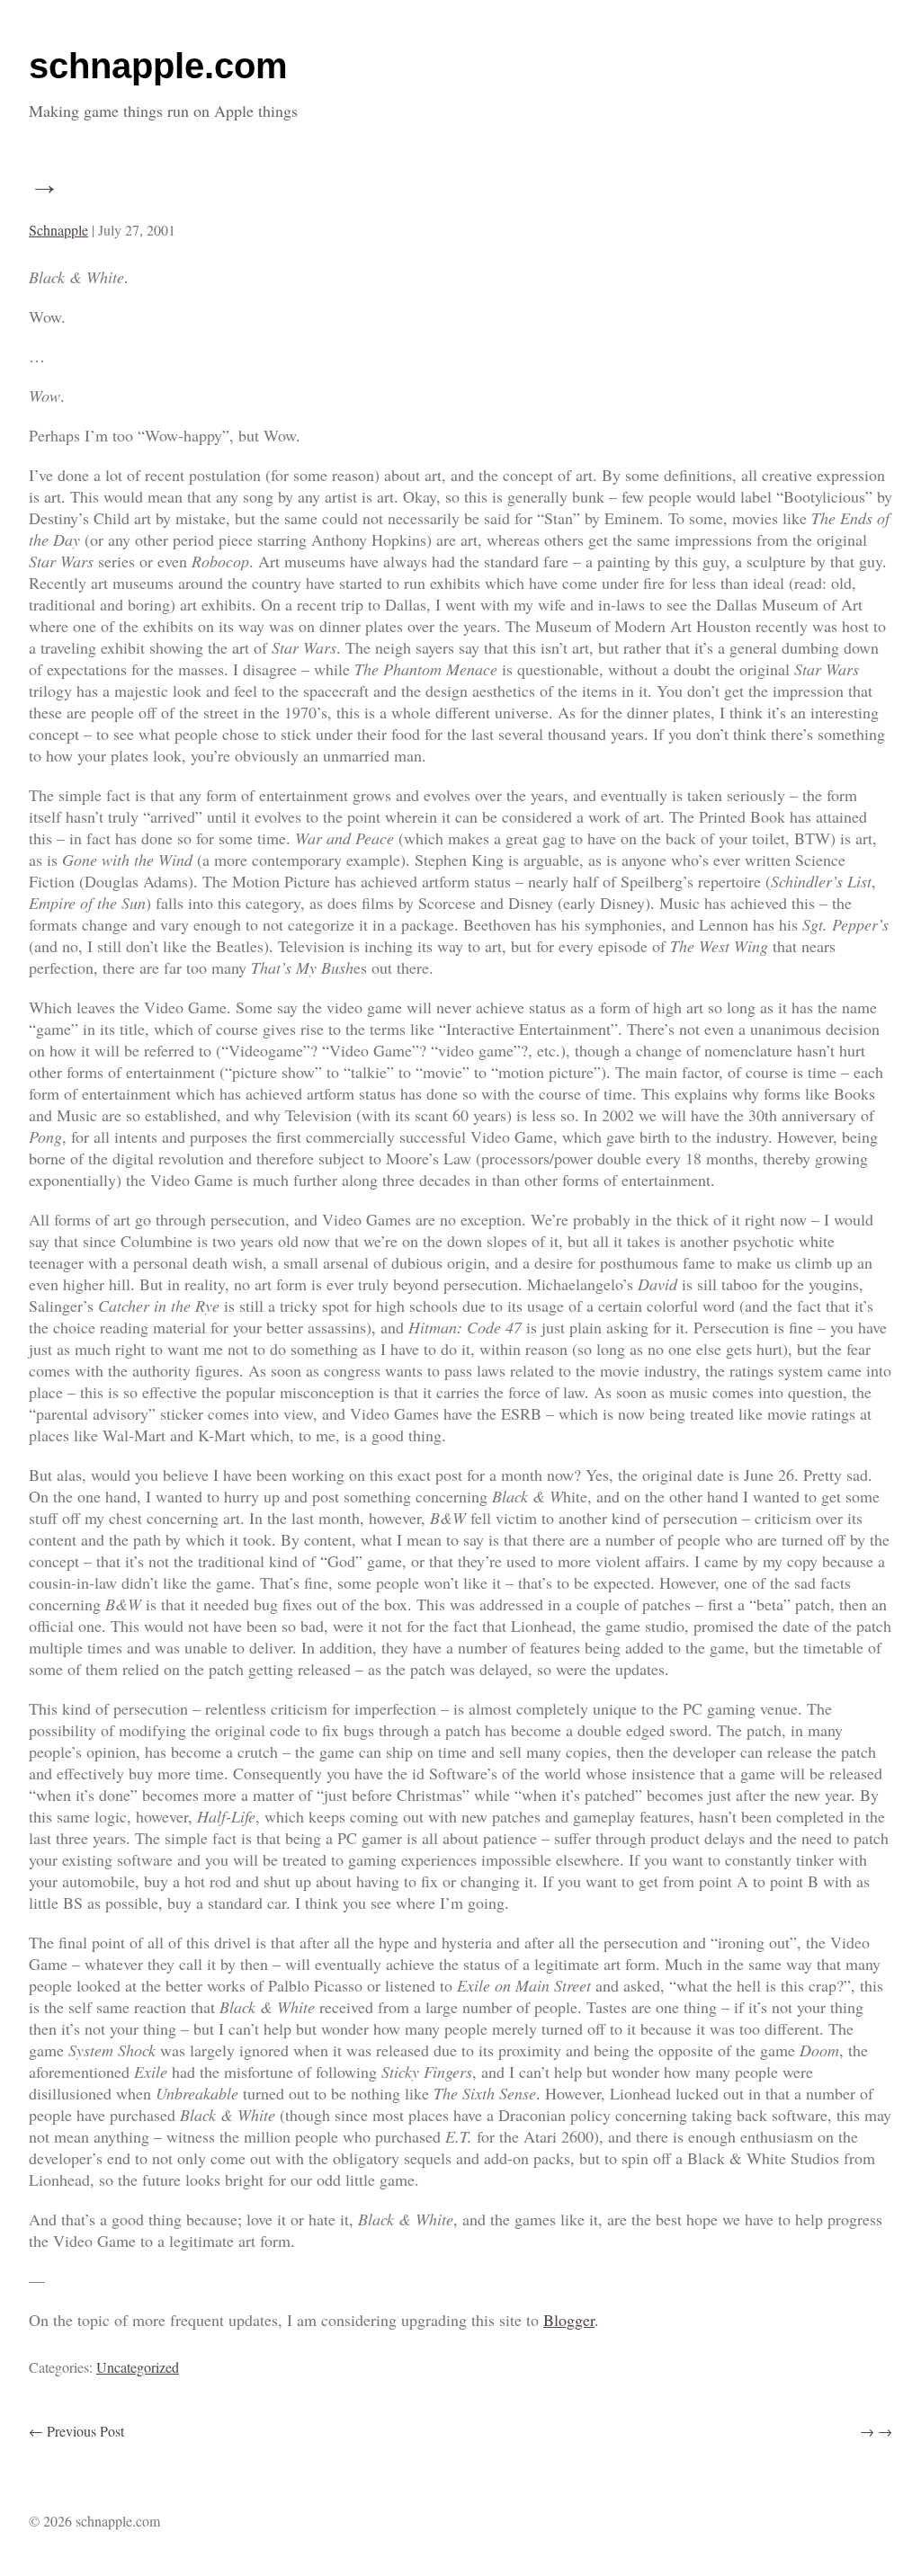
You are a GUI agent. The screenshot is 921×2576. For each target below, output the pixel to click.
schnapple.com (158, 66)
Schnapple (58, 230)
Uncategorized (138, 2367)
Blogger (569, 2320)
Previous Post (76, 2431)
